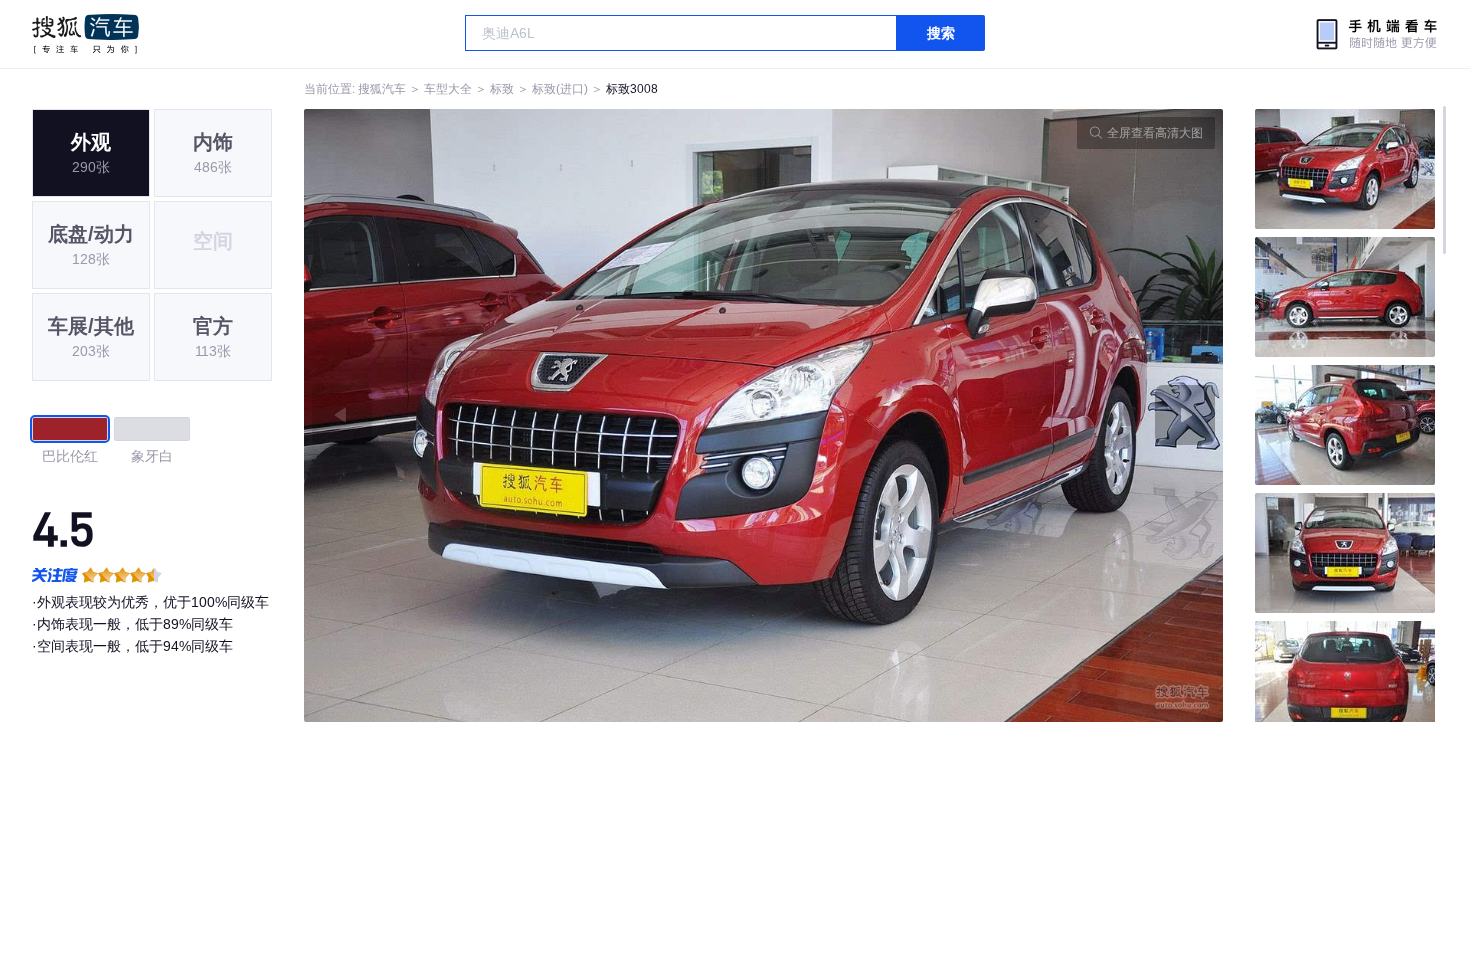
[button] (534, 415)
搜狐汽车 (85, 34)
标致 (502, 89)
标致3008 (632, 89)
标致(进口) (560, 89)
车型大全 (448, 89)
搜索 (941, 33)
